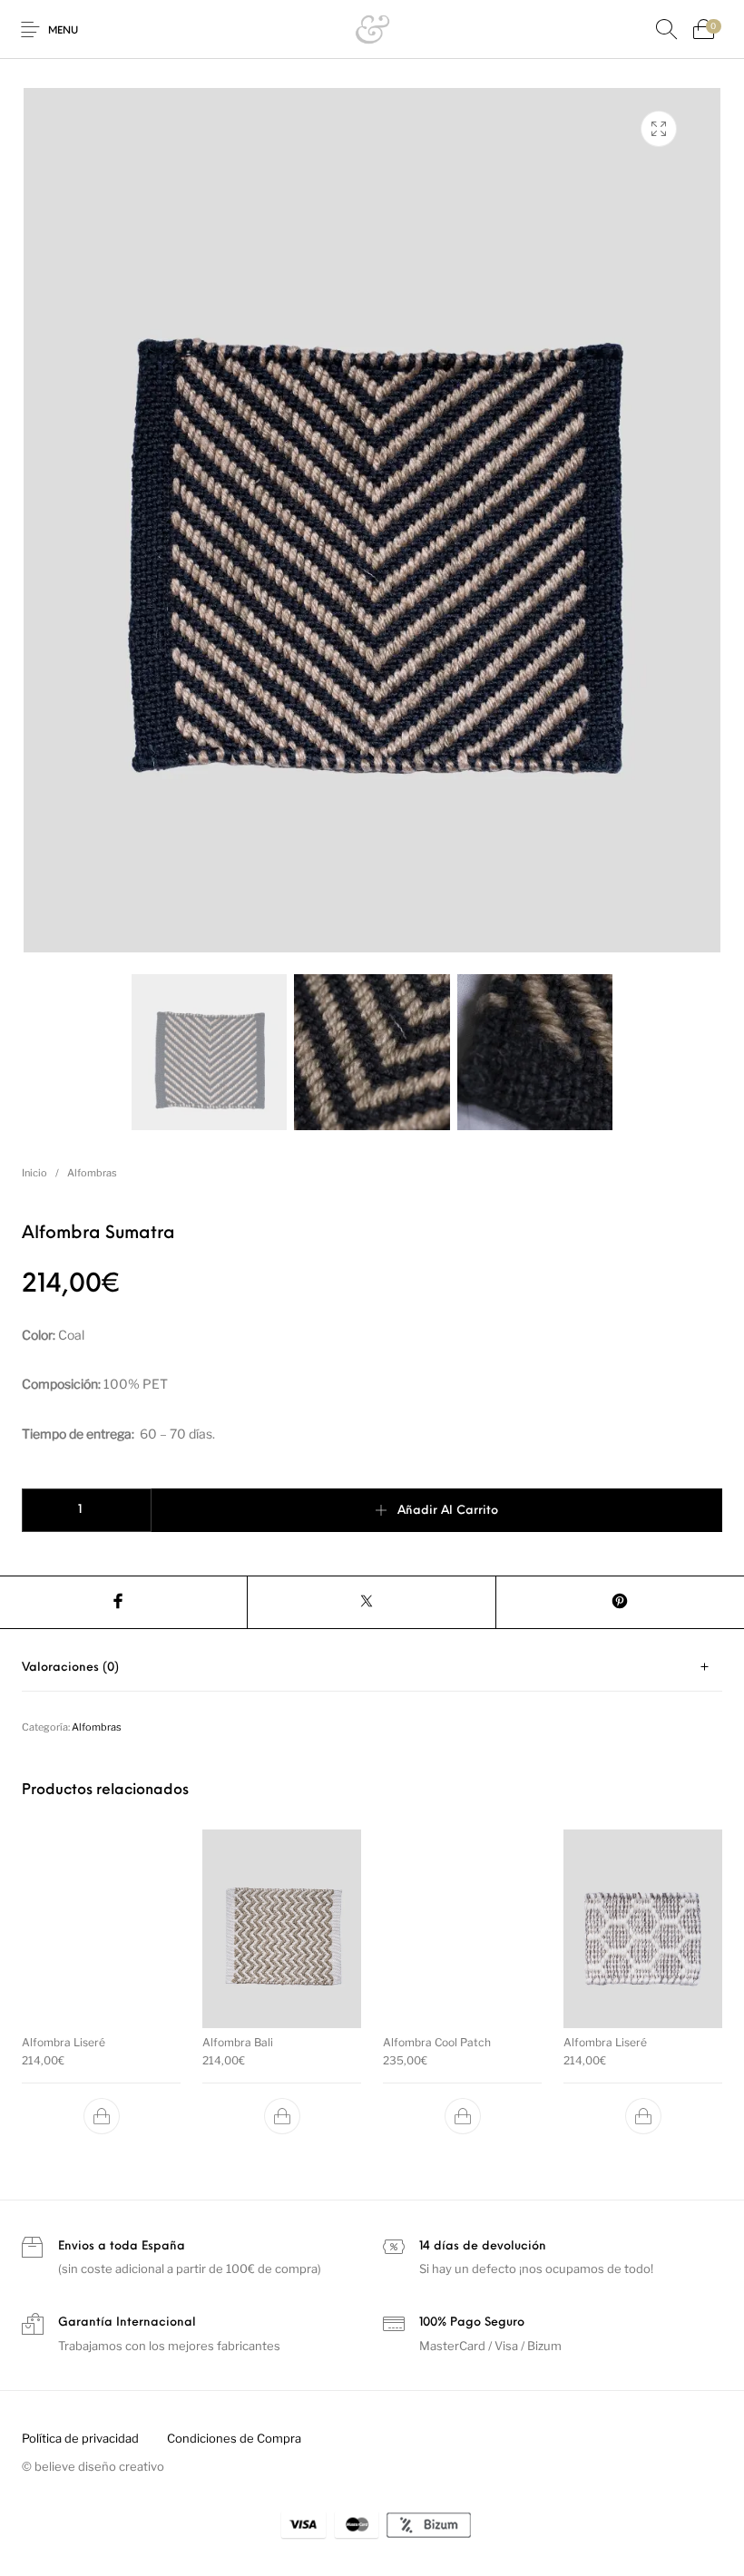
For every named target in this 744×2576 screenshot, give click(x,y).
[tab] (372, 1668)
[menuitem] (80, 2439)
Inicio (34, 1173)
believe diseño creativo (99, 2466)
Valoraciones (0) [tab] (70, 1668)
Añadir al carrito (448, 1511)
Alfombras (92, 1173)
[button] (102, 2116)
